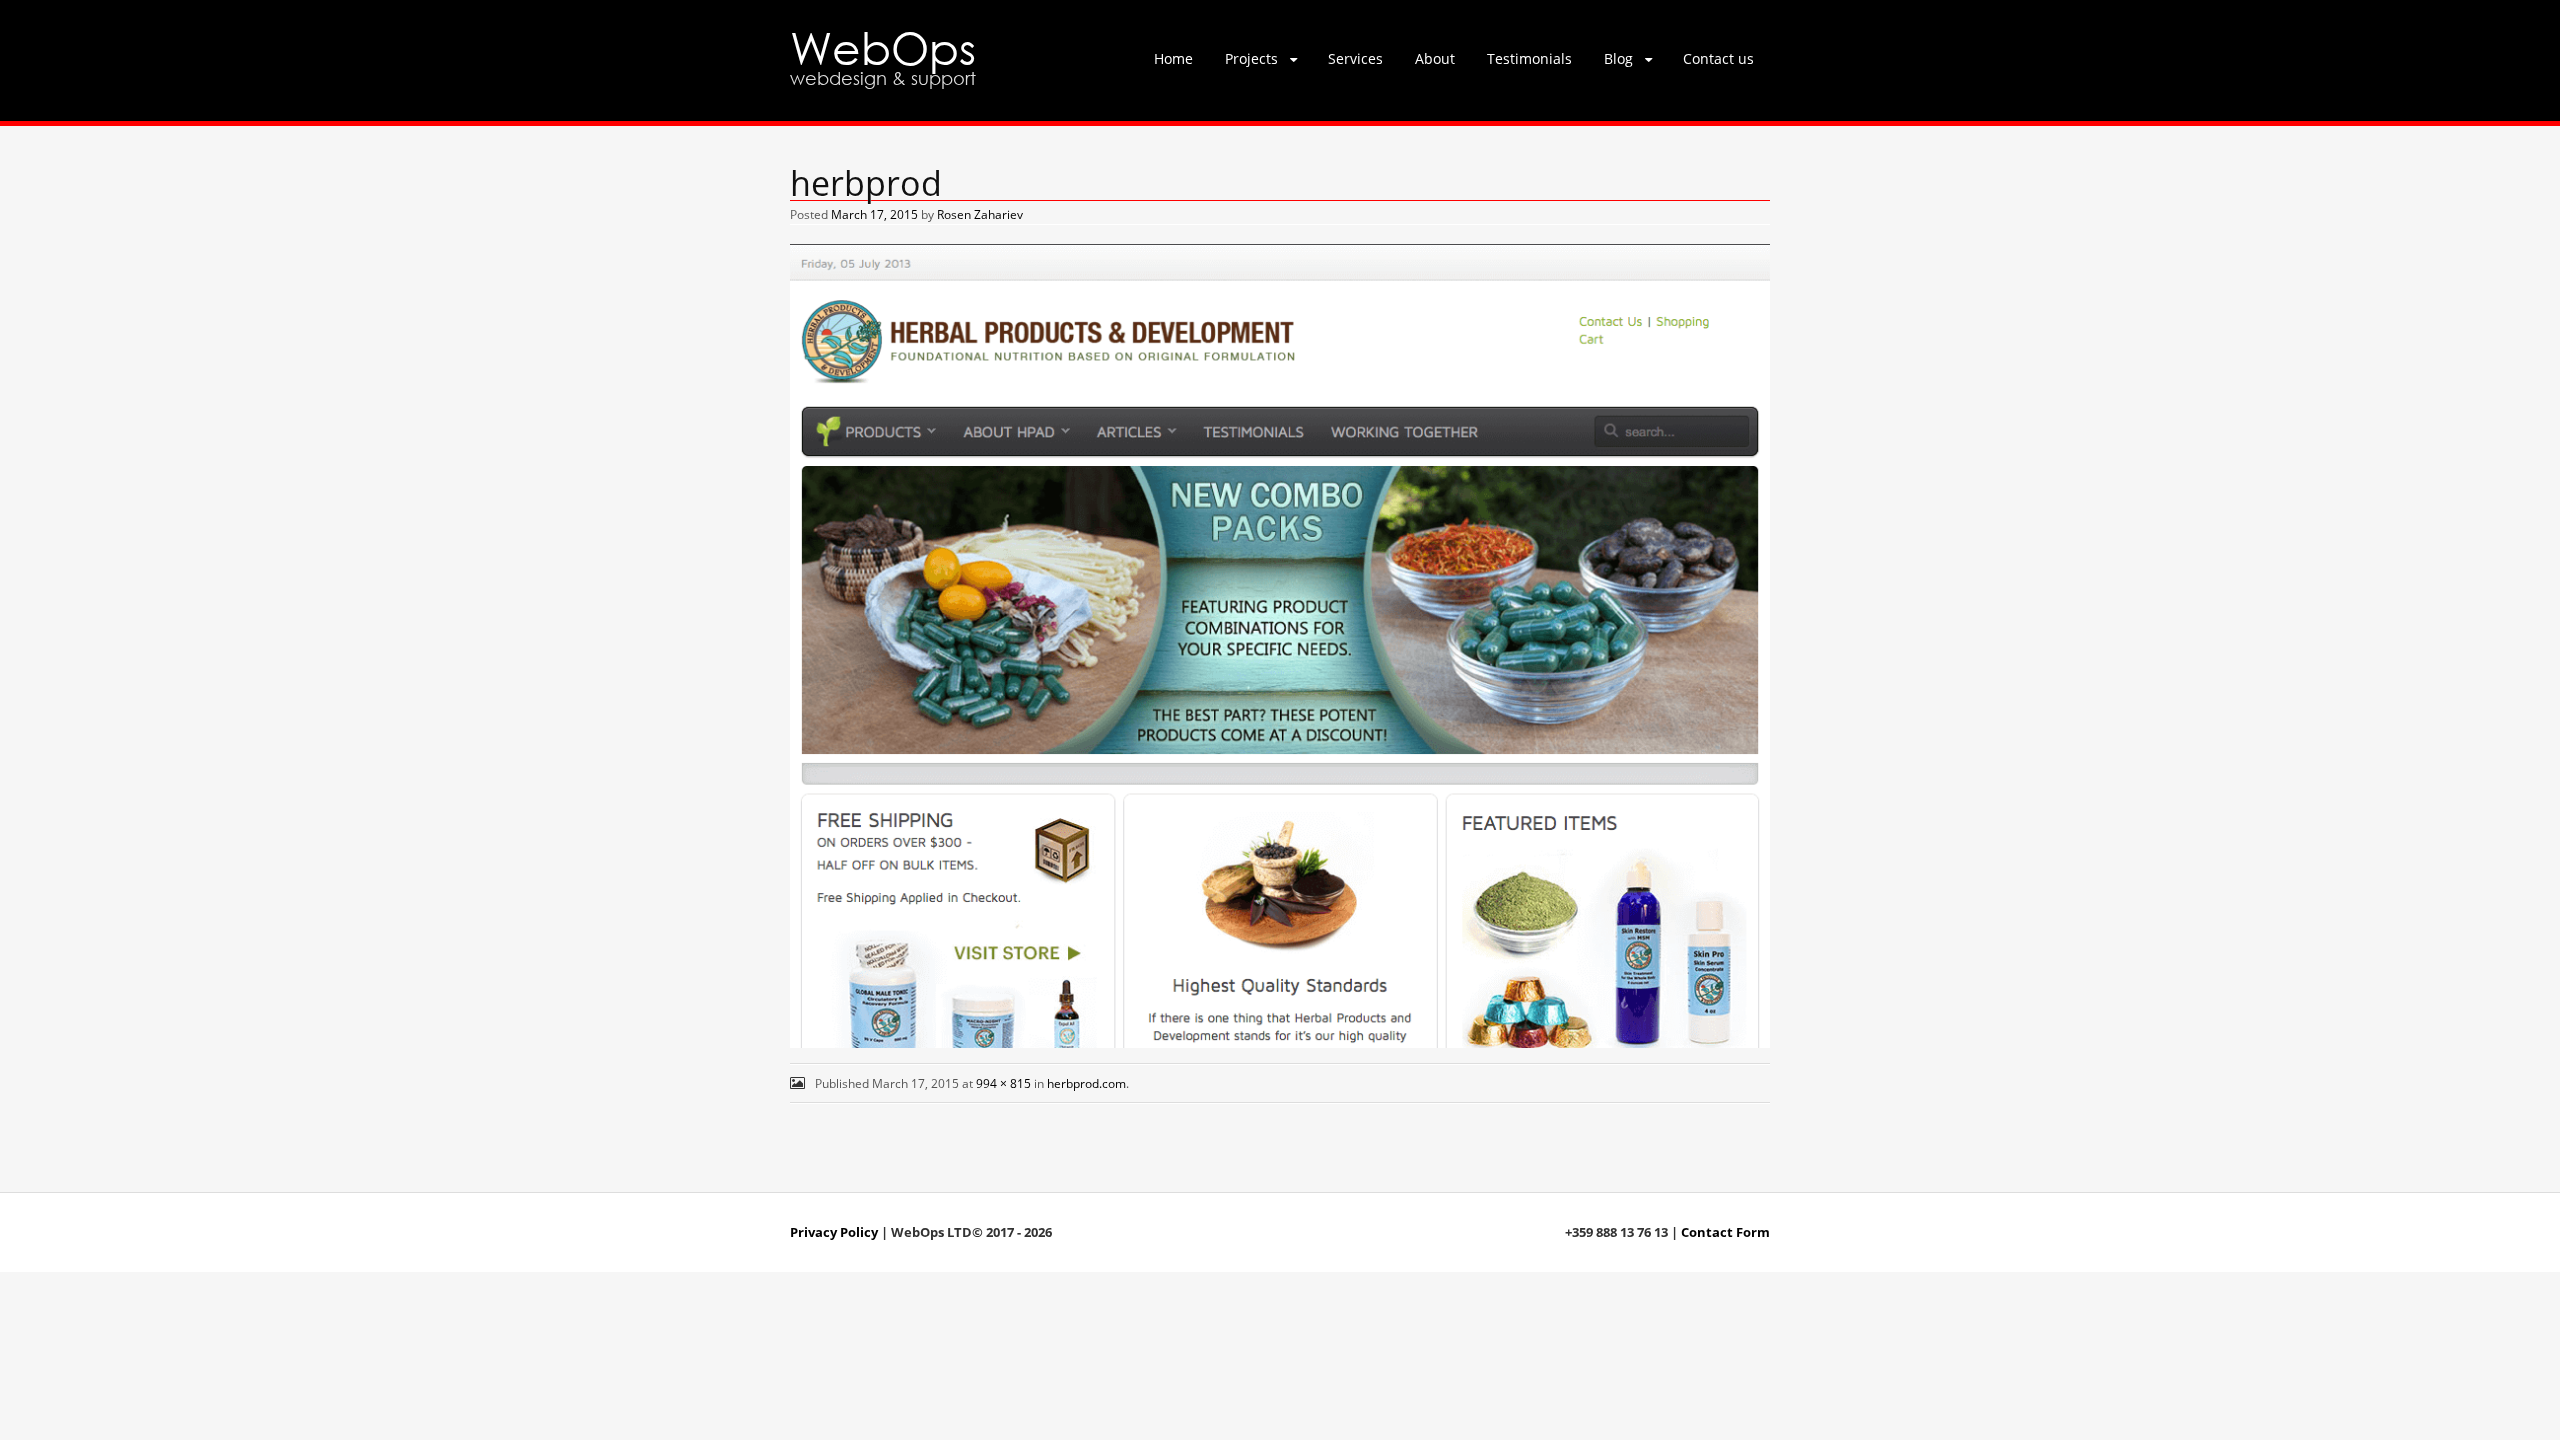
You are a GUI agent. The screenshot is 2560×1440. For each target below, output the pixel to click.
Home (1173, 58)
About (1435, 58)
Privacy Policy (834, 1232)
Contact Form (1725, 1232)
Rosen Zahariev (980, 214)
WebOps (883, 46)
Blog (1618, 58)
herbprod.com (1086, 1083)
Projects (1251, 58)
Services (1355, 58)
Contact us (1718, 58)
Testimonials (1529, 58)
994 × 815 (1003, 1083)
